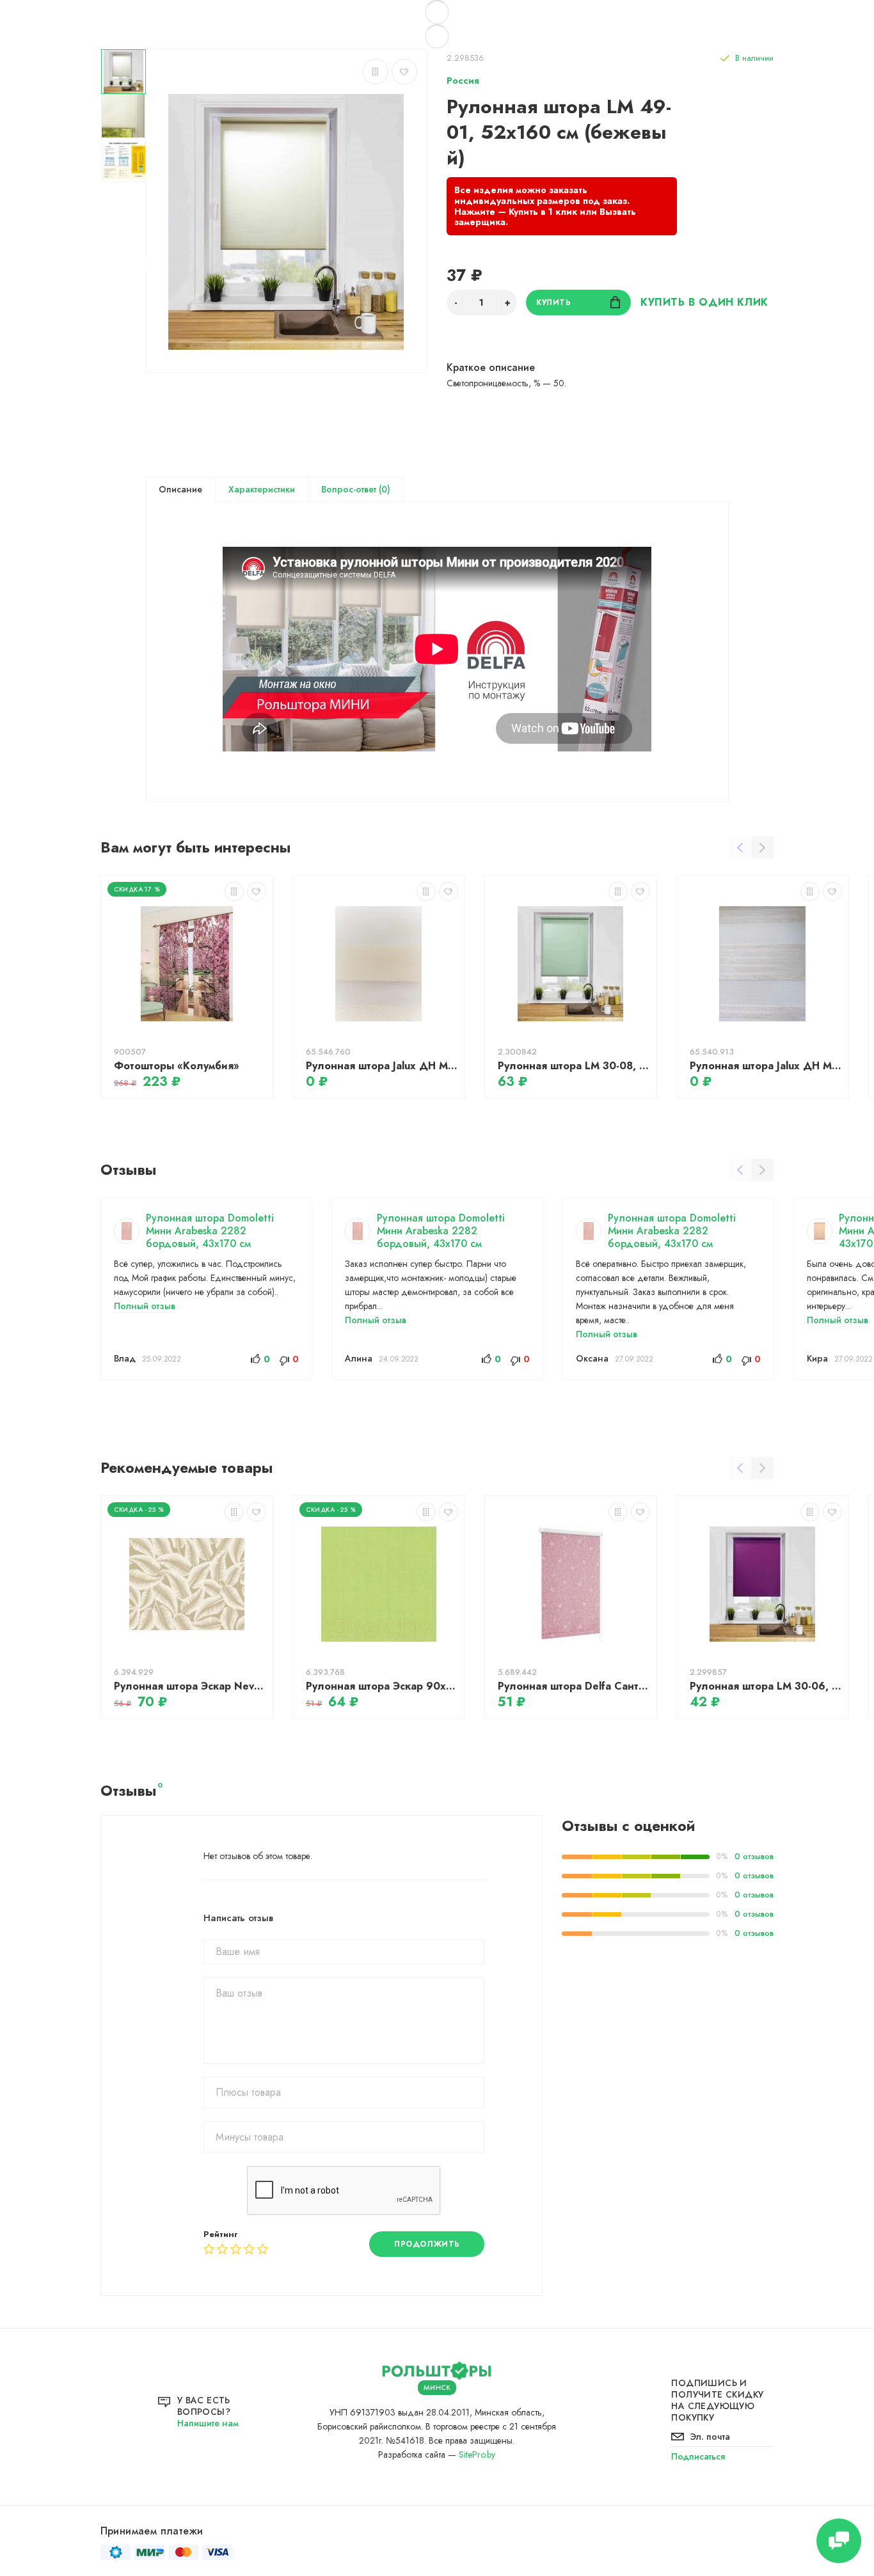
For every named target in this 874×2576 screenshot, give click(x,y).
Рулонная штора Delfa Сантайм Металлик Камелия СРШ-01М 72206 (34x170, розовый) (574, 1686)
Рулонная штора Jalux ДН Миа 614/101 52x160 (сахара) (382, 1066)
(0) (383, 489)
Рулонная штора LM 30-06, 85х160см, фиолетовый (766, 1686)
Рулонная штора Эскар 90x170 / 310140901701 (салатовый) (382, 1686)
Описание (180, 489)
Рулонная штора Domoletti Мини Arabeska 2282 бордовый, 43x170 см (210, 1231)
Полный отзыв (145, 1306)
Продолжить (427, 2244)
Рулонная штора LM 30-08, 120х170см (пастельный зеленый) (574, 1066)
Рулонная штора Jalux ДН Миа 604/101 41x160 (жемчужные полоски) (766, 1066)
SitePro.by (477, 2454)
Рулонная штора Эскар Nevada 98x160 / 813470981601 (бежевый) (190, 1686)
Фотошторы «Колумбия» (177, 1066)
